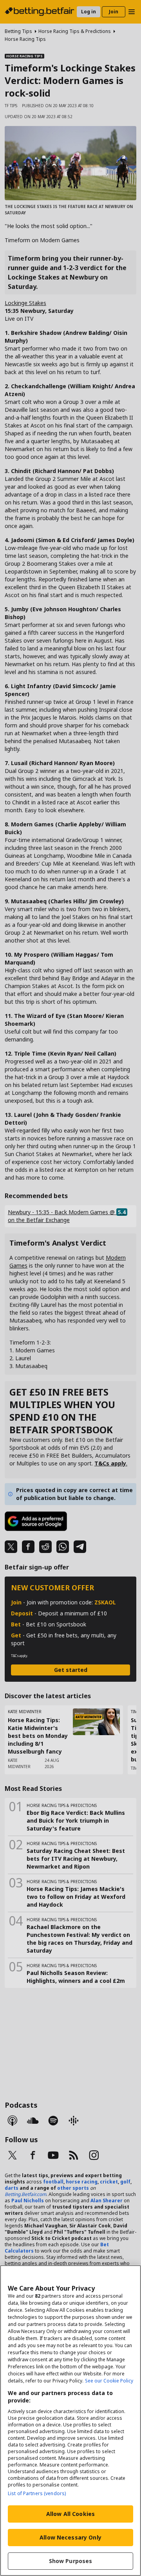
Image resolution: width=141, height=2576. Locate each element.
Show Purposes (71, 2561)
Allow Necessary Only (70, 2537)
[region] (70, 2421)
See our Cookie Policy (109, 2381)
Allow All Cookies (70, 2514)
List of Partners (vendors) (37, 2493)
